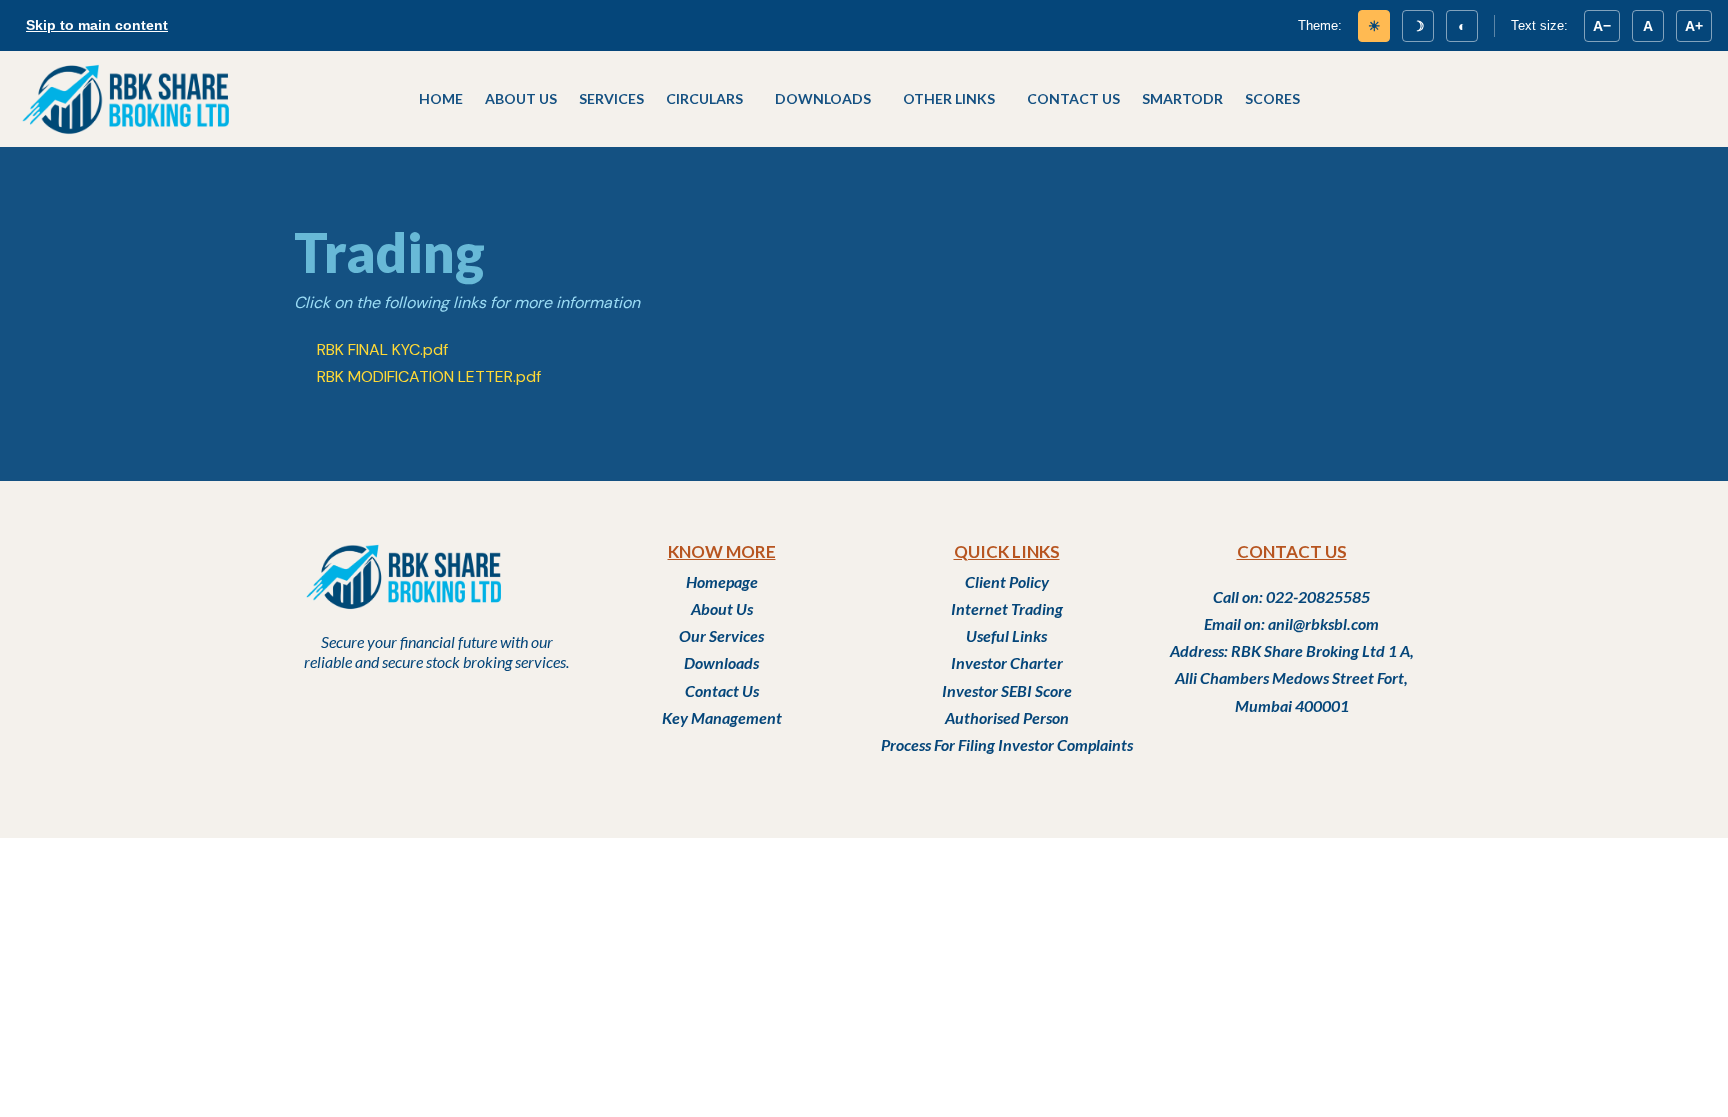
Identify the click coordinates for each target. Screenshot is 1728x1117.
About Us (521, 98)
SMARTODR (1182, 98)
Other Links (949, 98)
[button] (709, 99)
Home (441, 98)
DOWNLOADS (823, 98)
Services (611, 98)
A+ (1694, 26)
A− (1602, 26)
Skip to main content (97, 25)
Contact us (1073, 98)
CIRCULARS (704, 98)
